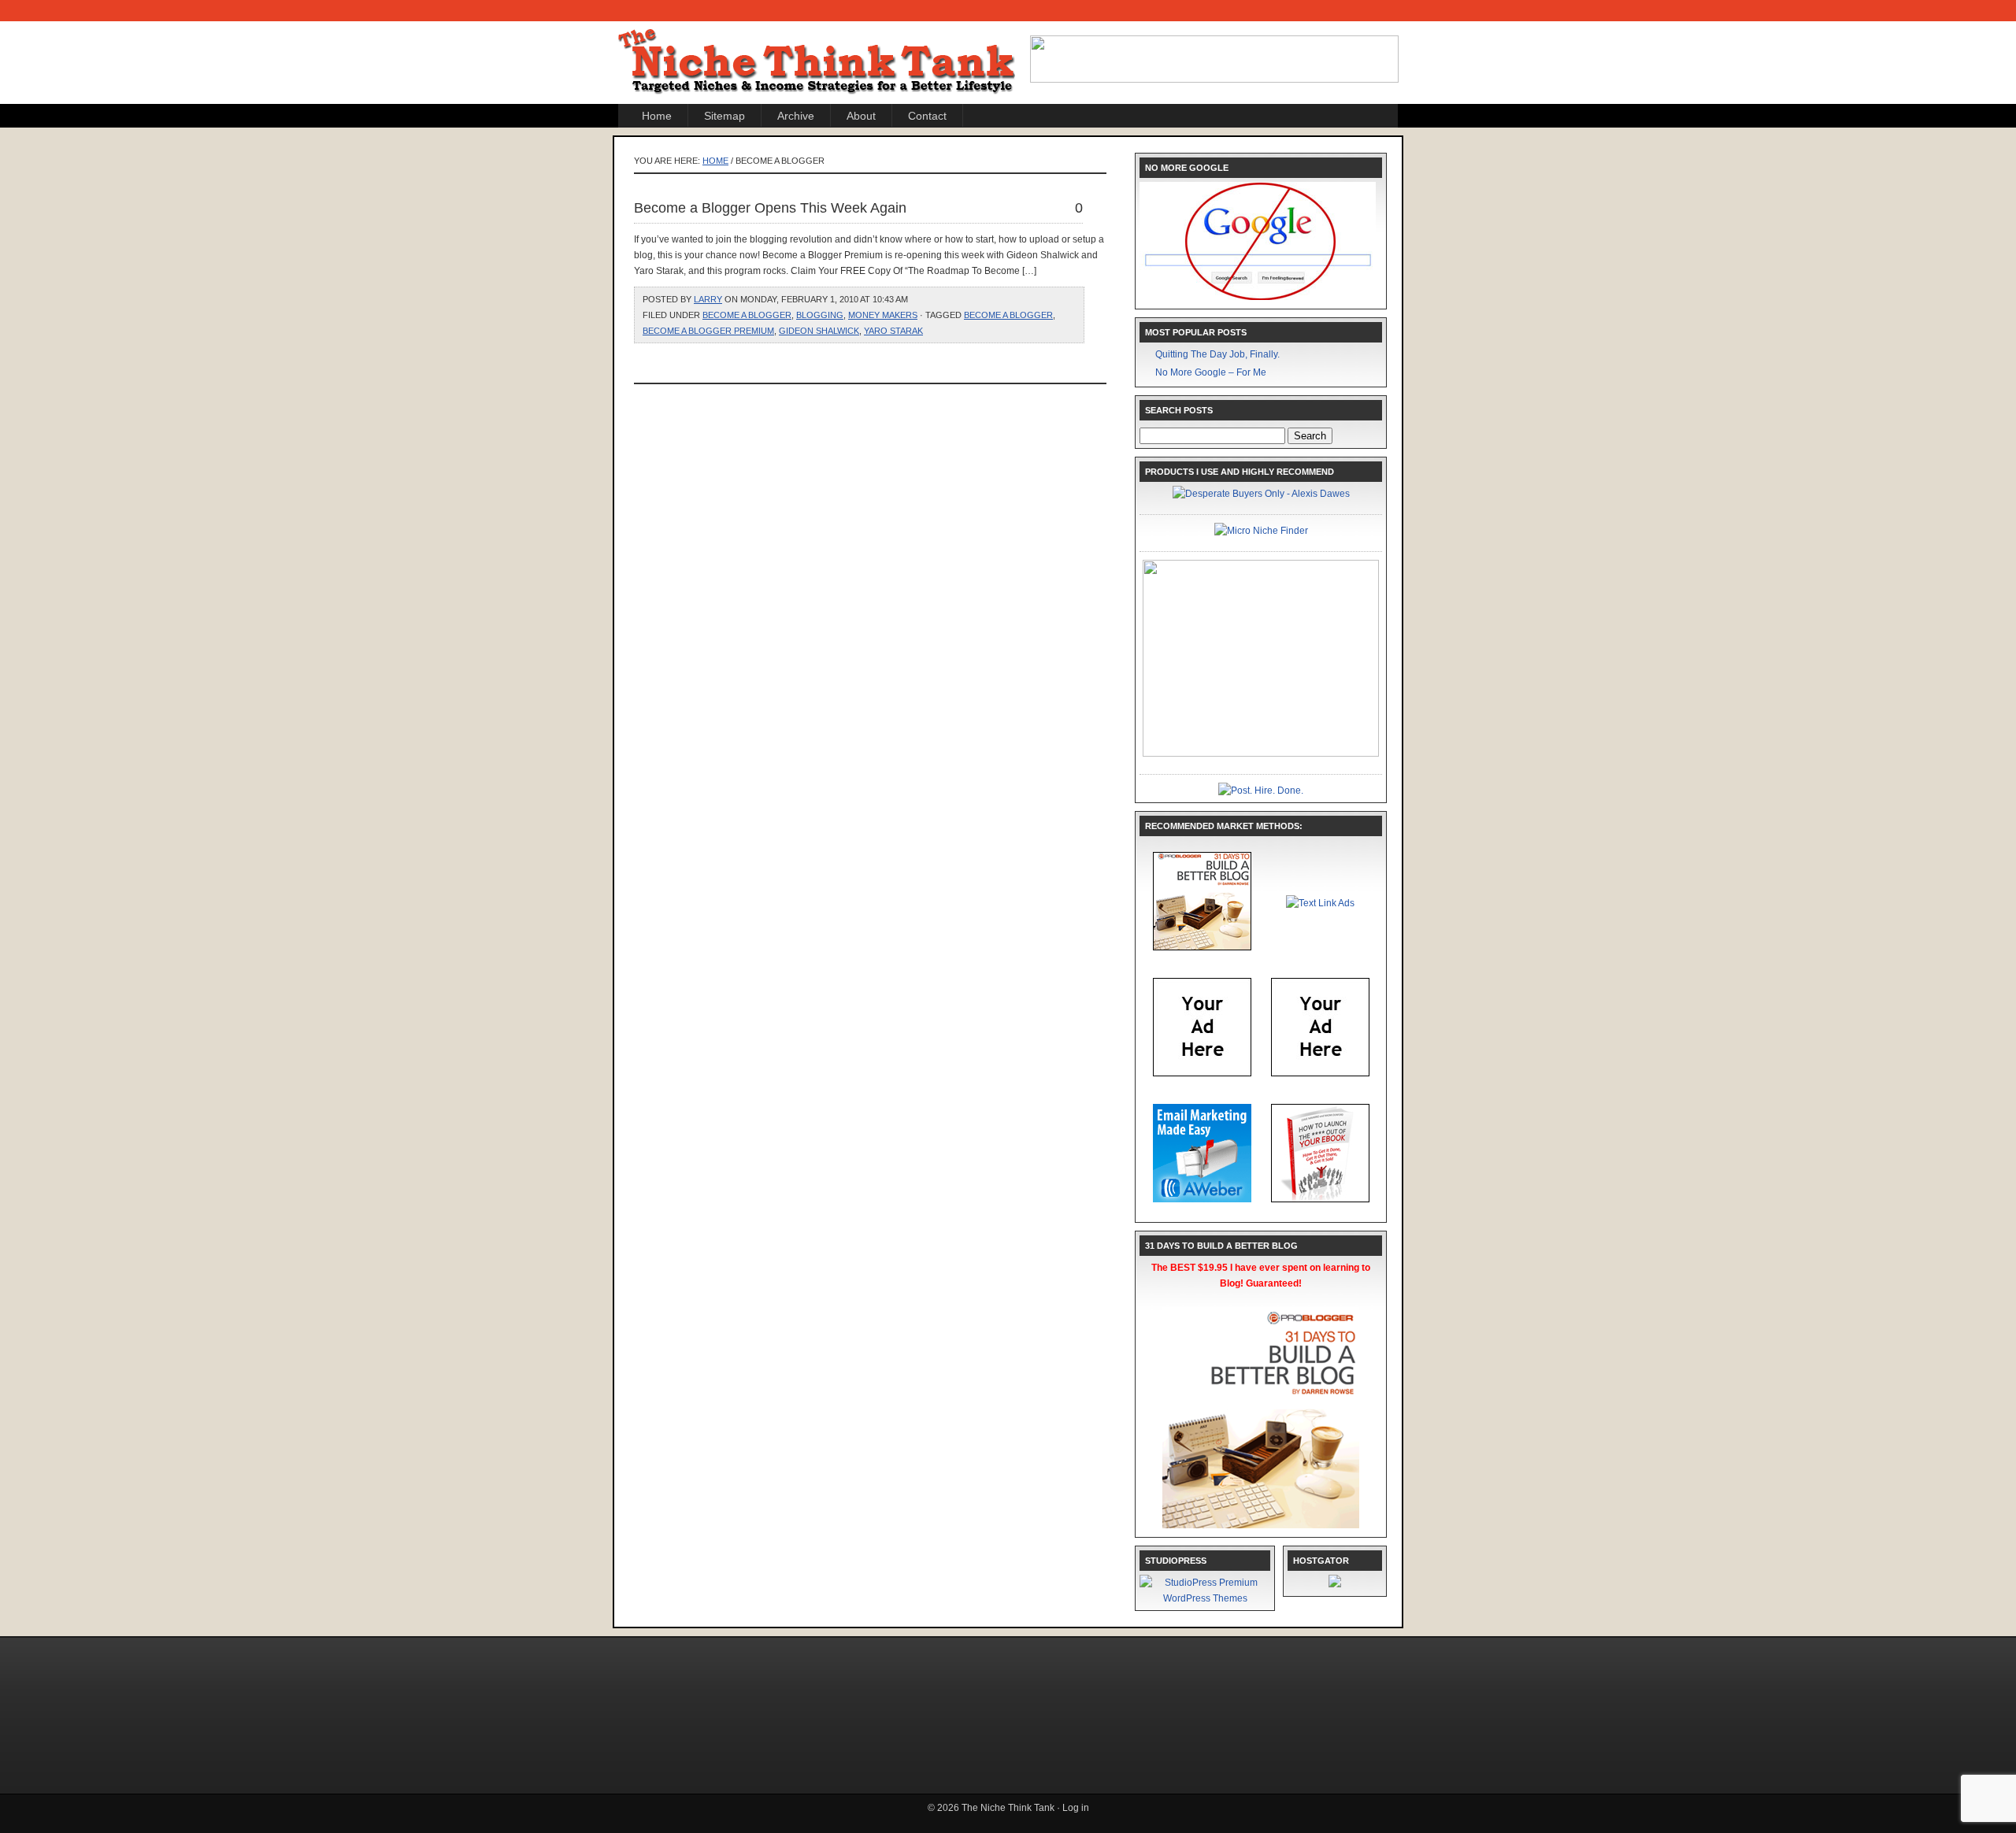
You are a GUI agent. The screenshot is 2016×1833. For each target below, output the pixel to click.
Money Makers (883, 315)
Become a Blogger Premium (708, 331)
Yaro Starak (893, 331)
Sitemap (724, 116)
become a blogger (747, 315)
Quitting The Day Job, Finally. (1217, 354)
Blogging (820, 315)
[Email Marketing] (1202, 1199)
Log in (1076, 1808)
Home (657, 116)
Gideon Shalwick (819, 331)
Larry (708, 299)
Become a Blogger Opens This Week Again (770, 208)
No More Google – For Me (1211, 372)
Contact (927, 116)
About (861, 116)
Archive (796, 116)
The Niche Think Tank (819, 48)
